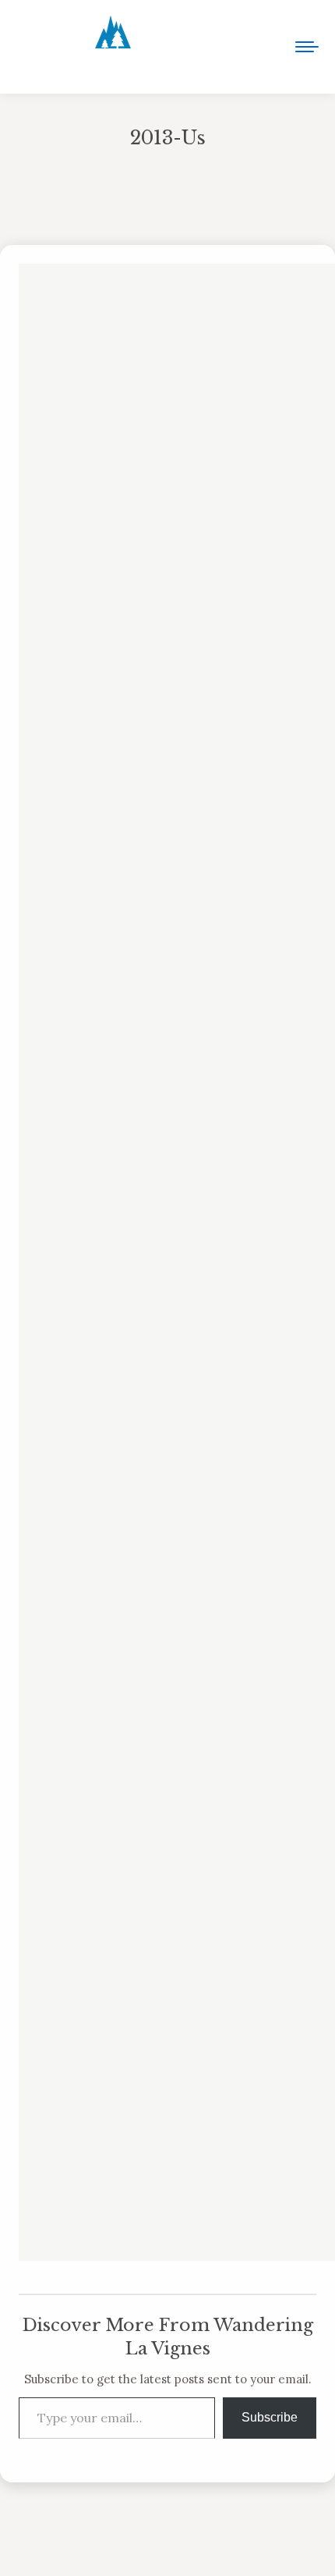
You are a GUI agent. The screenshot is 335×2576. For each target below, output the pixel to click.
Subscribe (270, 2417)
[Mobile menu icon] (307, 47)
